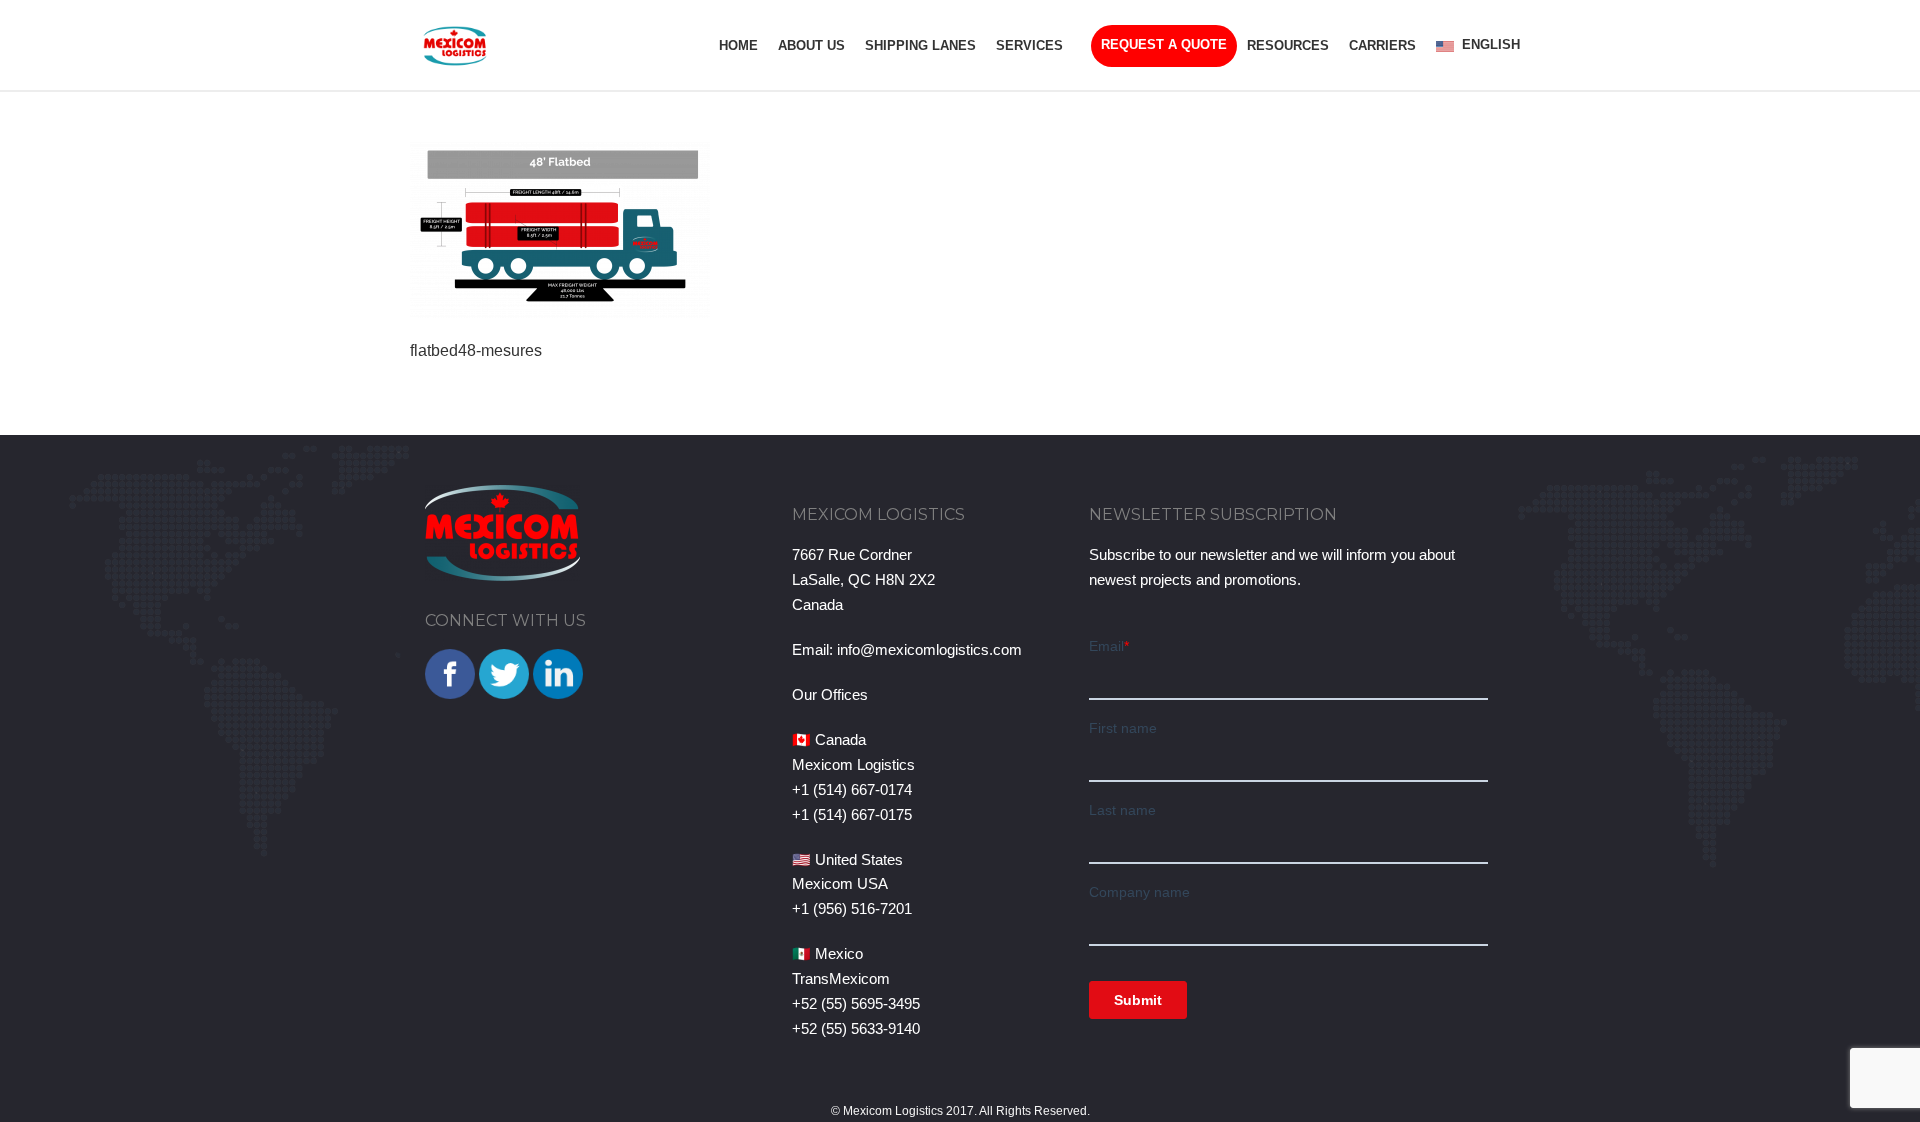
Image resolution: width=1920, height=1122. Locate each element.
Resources (1288, 45)
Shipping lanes (920, 45)
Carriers (1382, 45)
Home (738, 45)
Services (1029, 45)
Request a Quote (1164, 44)
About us (811, 45)
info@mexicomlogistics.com (929, 649)
